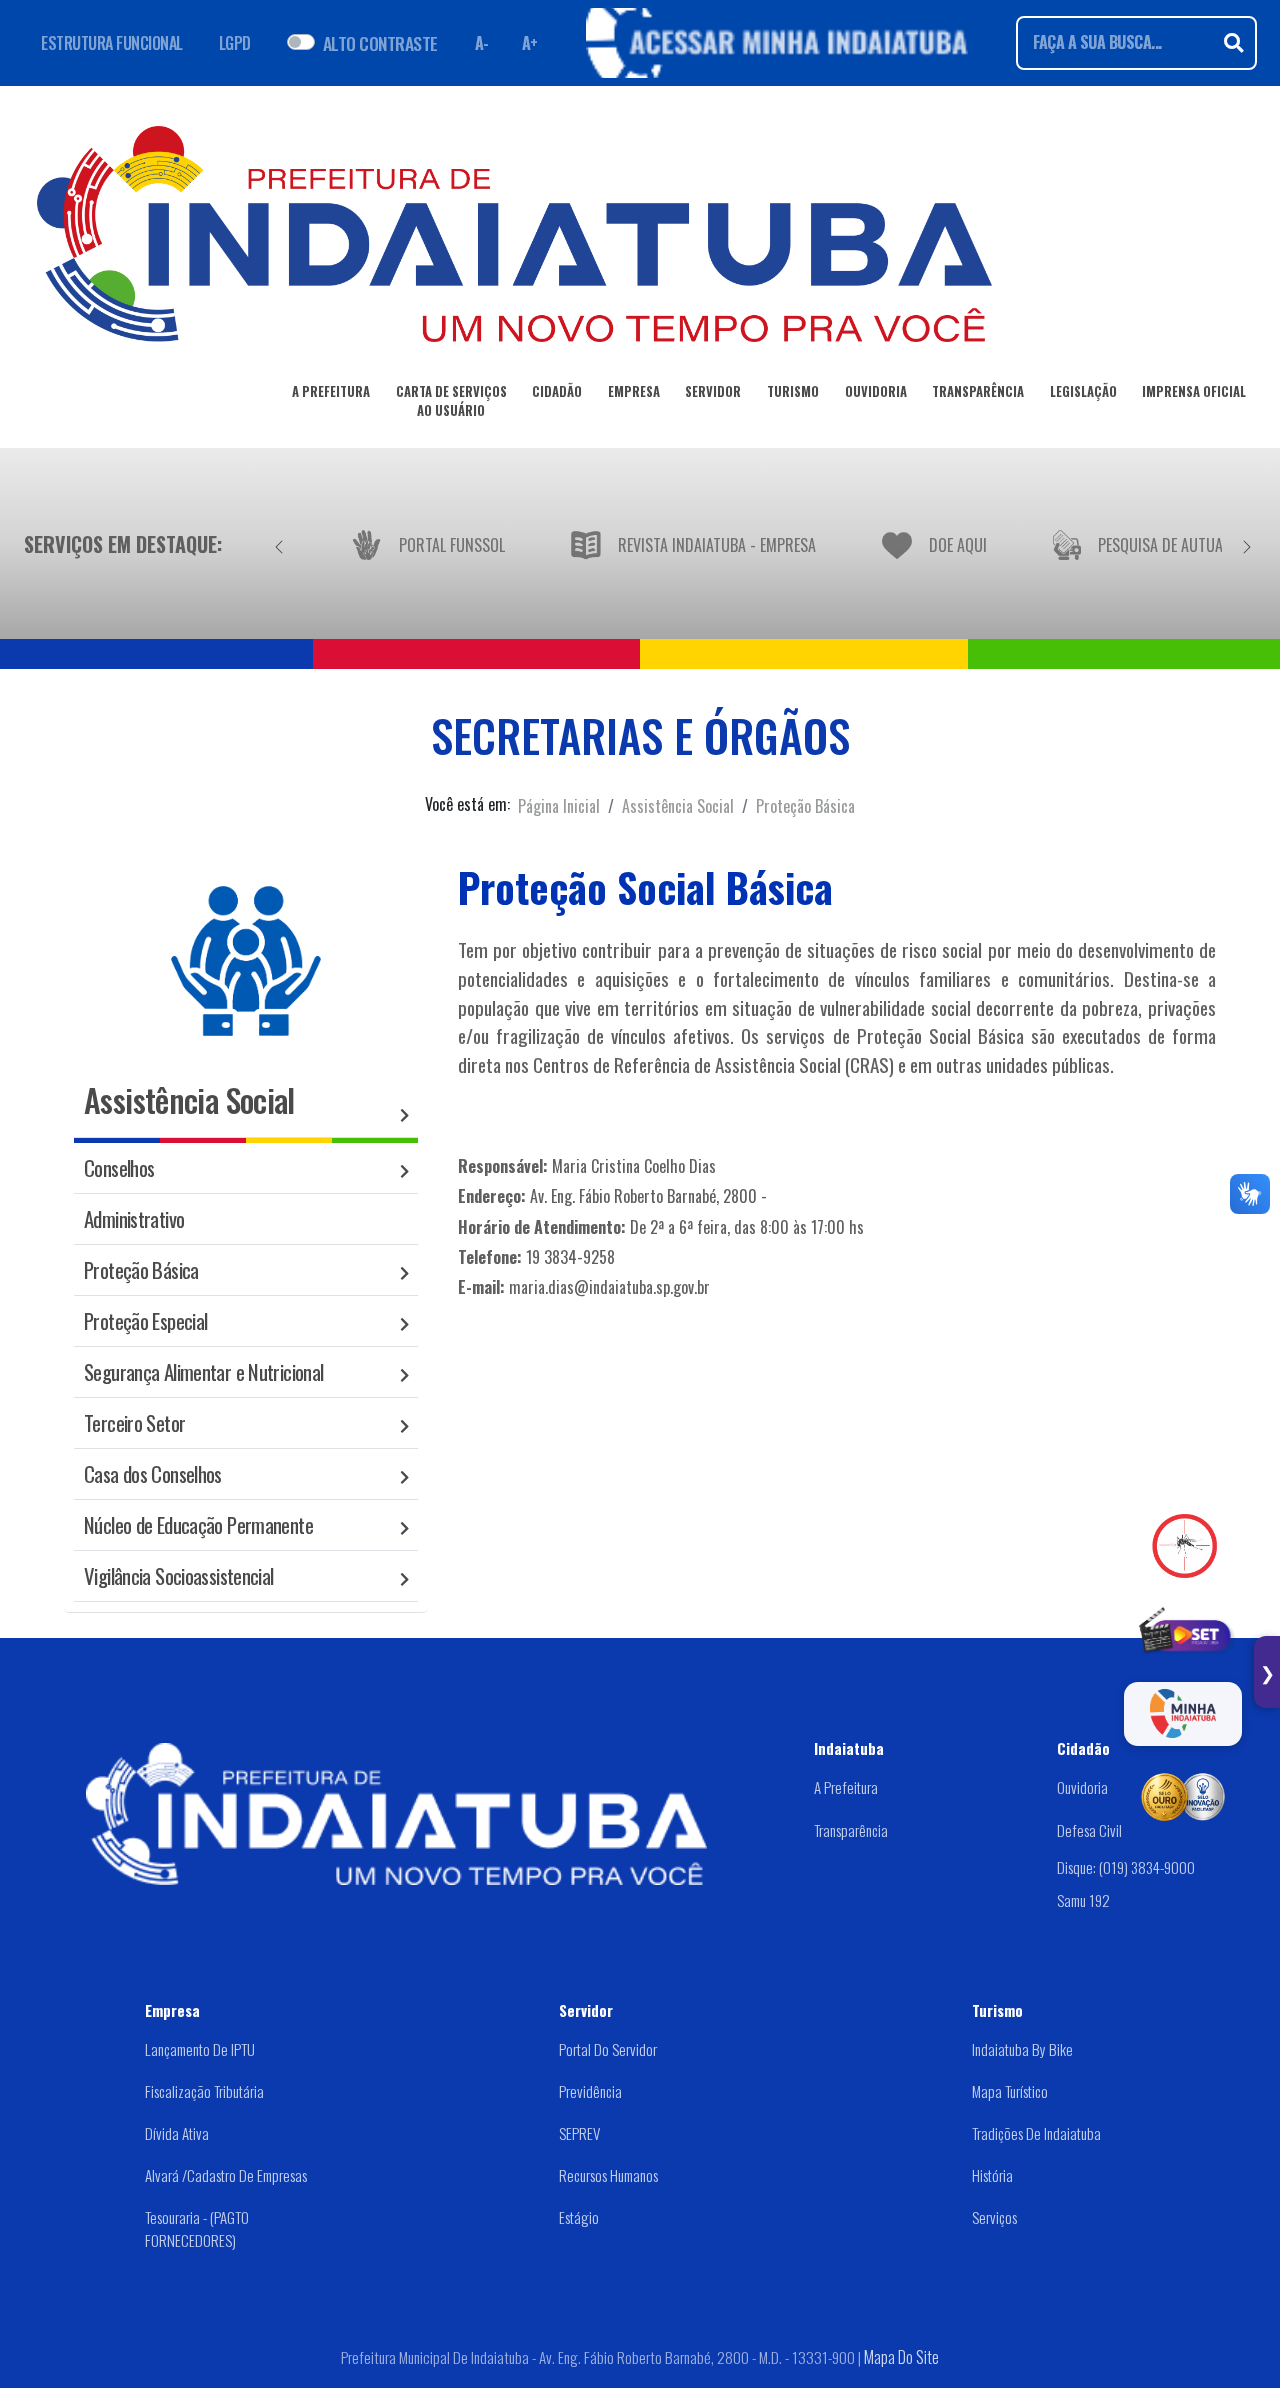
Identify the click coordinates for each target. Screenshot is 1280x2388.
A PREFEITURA (331, 391)
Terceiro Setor (134, 1422)
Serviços (994, 2217)
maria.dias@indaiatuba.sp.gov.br (609, 1287)
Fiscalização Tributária (204, 2091)
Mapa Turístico (1010, 2091)
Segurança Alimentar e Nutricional (203, 1371)
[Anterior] (279, 544)
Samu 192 (1083, 1899)
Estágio (579, 2217)
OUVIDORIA (876, 391)
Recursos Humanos (608, 2175)
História (992, 2175)
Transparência (851, 1830)
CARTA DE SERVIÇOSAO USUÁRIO (451, 401)
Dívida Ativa (177, 2133)
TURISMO (793, 391)
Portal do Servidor (608, 2049)
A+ (530, 43)
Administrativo (134, 1218)
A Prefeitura (846, 1787)
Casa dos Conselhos (153, 1473)
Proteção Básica (805, 806)
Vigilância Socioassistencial (179, 1575)
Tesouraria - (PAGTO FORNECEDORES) (197, 2228)
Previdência (590, 2091)
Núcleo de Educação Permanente (198, 1524)
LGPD (235, 43)
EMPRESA (634, 391)
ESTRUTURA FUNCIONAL (112, 43)
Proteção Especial (145, 1320)
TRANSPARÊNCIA (978, 391)
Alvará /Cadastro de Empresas (226, 2175)
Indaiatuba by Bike (1022, 2049)
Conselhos (119, 1167)
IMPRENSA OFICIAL (1194, 391)
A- (482, 43)
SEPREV (579, 2133)
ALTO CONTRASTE (380, 43)
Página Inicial (559, 806)
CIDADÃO (557, 391)
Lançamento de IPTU (200, 2049)
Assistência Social (678, 806)
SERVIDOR (713, 391)
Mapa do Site (901, 2357)
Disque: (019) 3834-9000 (1126, 1867)
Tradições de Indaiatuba (1036, 2133)
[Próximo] (1247, 544)
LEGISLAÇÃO (1083, 391)
